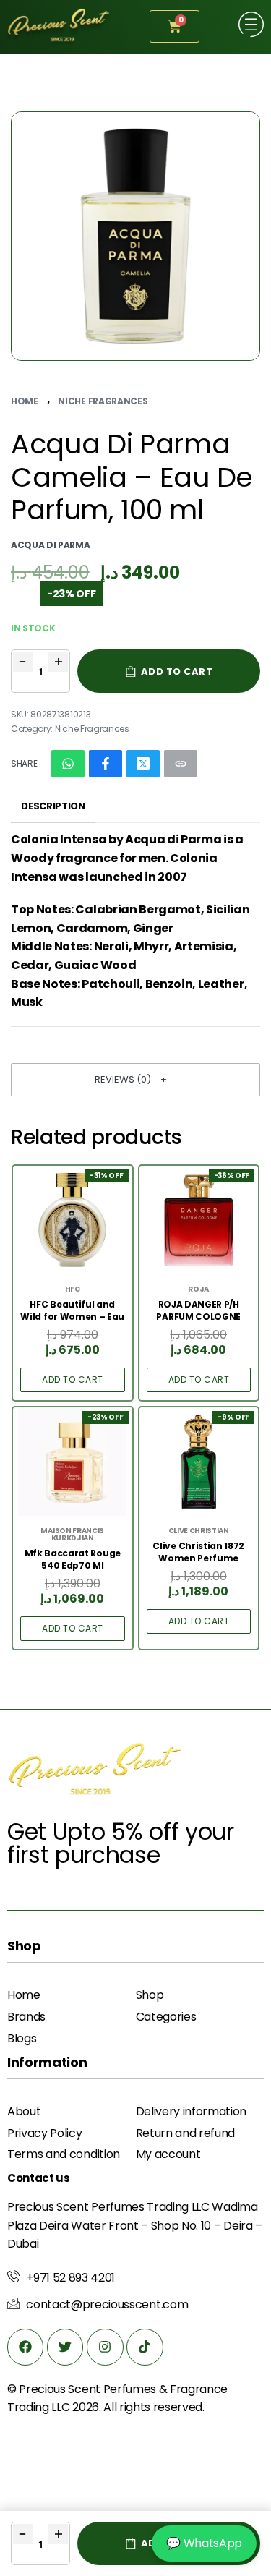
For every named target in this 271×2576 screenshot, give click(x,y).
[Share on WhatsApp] (68, 764)
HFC (73, 1289)
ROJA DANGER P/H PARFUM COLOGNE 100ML (198, 1311)
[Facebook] (25, 2347)
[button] (135, 1080)
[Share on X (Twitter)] (143, 764)
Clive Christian (199, 1531)
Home (25, 401)
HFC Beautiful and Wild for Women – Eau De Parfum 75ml (72, 1311)
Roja (198, 1289)
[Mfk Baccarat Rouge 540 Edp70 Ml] (72, 1462)
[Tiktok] (145, 2347)
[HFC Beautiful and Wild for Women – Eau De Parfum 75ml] (72, 1220)
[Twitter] (65, 2347)
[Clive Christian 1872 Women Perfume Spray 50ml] (199, 1462)
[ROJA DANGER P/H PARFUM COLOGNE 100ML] (199, 1220)
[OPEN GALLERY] (135, 236)
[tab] (53, 807)
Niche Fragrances (103, 401)
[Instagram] (105, 2347)
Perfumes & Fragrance (166, 2389)
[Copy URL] (181, 764)
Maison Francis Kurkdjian (72, 1535)
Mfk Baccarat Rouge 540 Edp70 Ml (73, 1560)
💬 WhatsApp (204, 2543)
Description (53, 806)
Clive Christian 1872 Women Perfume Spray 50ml (198, 1553)
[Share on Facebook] (106, 764)
